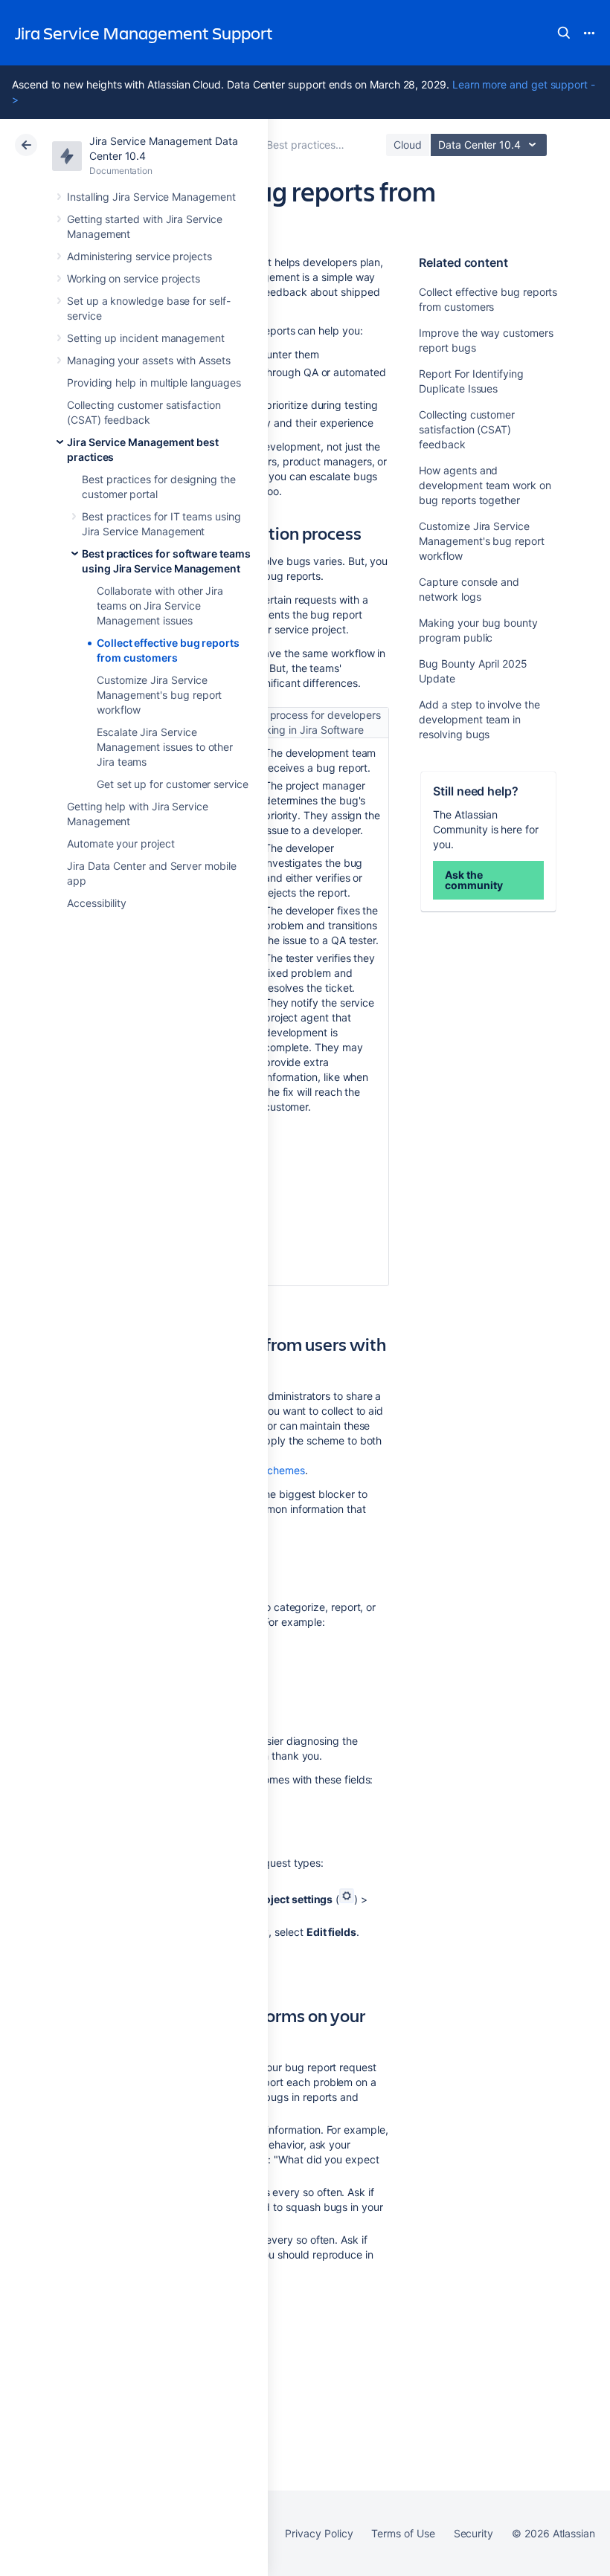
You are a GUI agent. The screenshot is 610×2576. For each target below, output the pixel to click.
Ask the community (473, 880)
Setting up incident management (146, 338)
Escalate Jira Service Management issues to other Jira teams (165, 747)
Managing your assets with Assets (149, 360)
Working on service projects (134, 278)
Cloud (408, 145)
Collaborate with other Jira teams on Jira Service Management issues (160, 606)
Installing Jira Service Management (151, 197)
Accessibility (97, 903)
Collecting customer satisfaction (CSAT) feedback (467, 429)
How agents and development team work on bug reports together (485, 485)
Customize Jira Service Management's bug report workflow (159, 695)
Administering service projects (139, 256)
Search (564, 33)
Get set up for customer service (173, 784)
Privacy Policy (319, 2533)
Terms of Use (403, 2533)
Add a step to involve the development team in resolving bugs (479, 719)
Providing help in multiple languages (154, 382)
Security (473, 2533)
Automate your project (121, 843)
